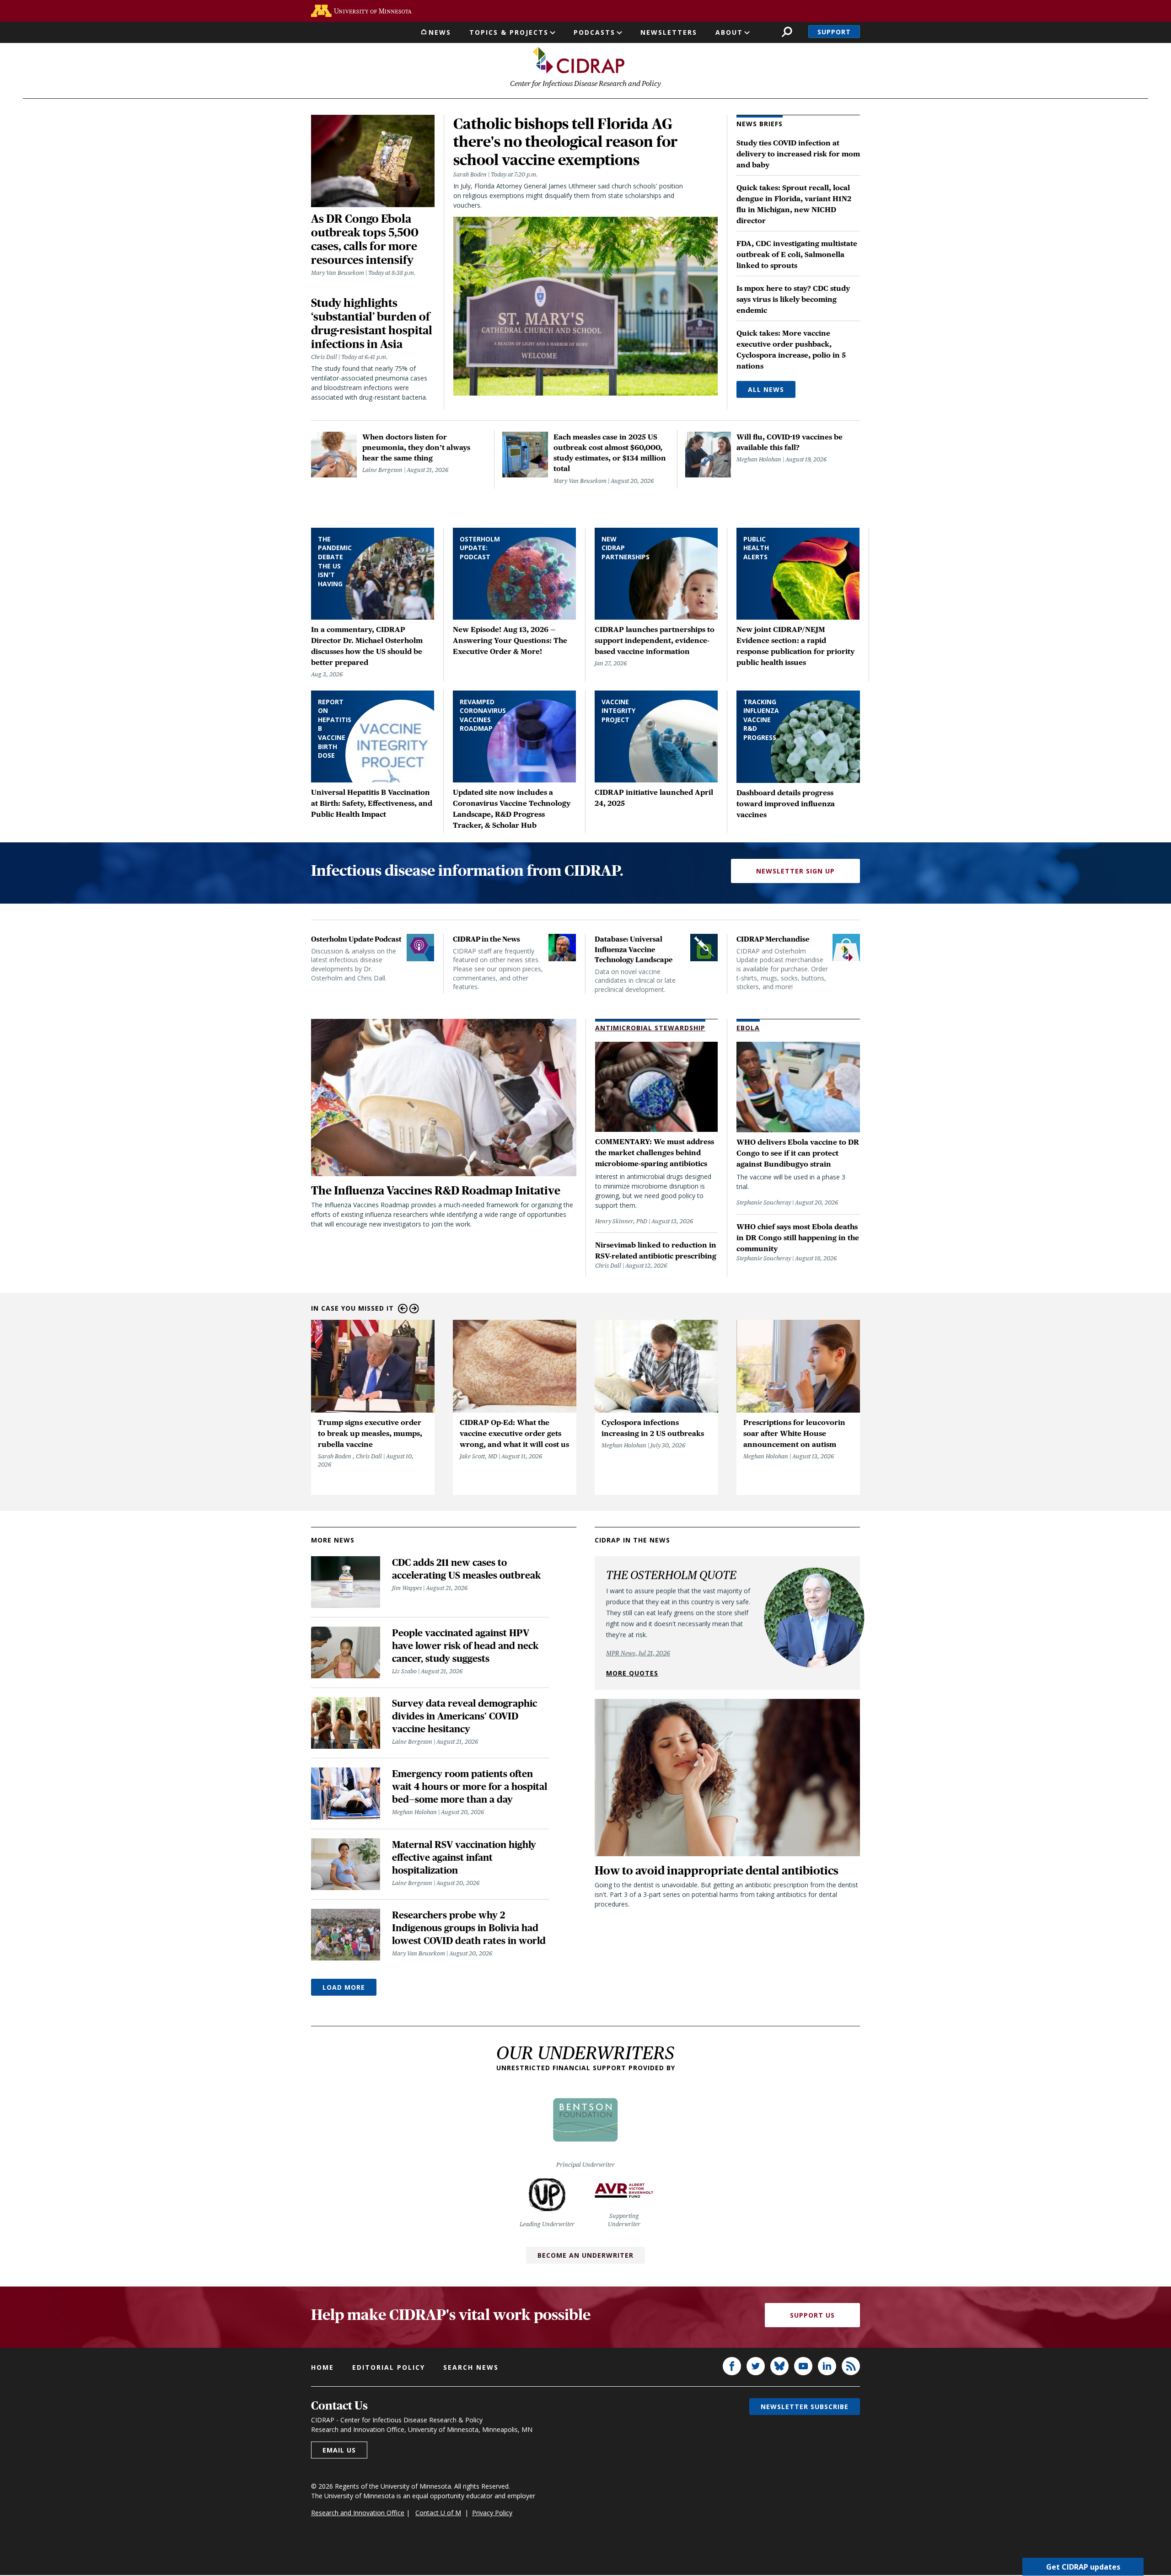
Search (787, 32)
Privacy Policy (492, 2513)
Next (414, 1309)
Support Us (812, 2315)
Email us (339, 2450)
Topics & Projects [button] (509, 32)
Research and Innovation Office (358, 2513)
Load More (344, 1987)
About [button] (729, 32)
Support (834, 32)
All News (766, 389)
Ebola (748, 1028)
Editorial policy (389, 2367)
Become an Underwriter (585, 2255)
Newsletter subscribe (805, 2407)
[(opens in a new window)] (361, 11)
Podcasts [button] (594, 32)
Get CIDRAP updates (1083, 2567)
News (440, 32)
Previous (403, 1309)
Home (322, 2367)
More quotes (632, 1673)
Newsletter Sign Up (795, 871)
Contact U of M (438, 2513)
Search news (471, 2367)
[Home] (579, 60)
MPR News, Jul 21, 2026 (638, 1653)
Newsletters (669, 32)
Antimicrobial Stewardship (650, 1028)
